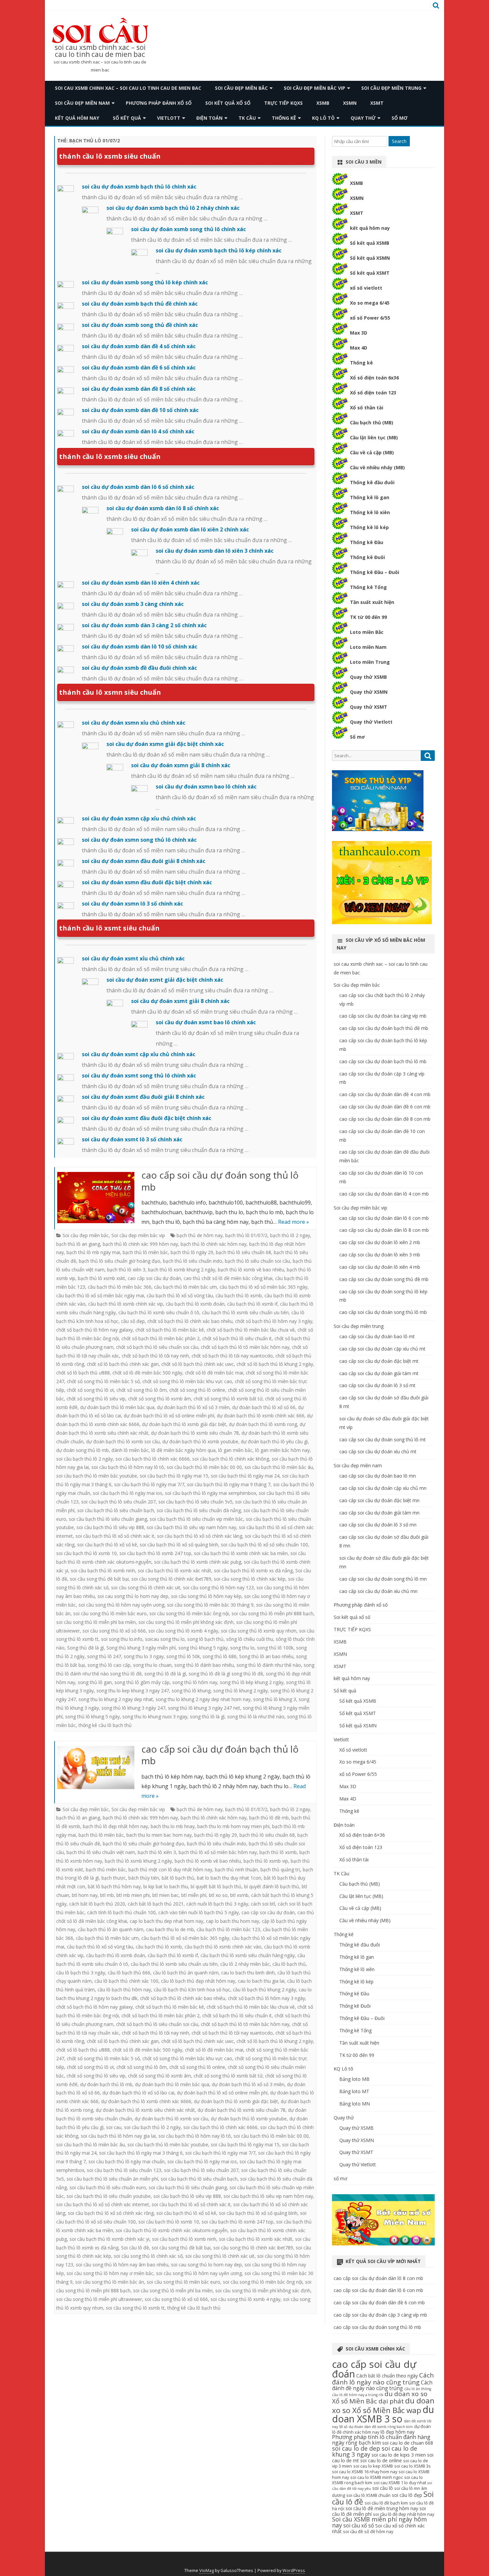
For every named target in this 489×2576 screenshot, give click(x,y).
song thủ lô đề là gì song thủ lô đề (226, 1674)
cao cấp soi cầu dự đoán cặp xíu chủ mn (383, 1488)
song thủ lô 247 (104, 1656)
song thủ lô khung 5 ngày (92, 1717)
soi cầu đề (353, 2532)
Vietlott (169, 118)
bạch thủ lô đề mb (269, 1818)
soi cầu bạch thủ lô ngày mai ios (128, 1493)
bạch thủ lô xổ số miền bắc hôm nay (218, 1852)
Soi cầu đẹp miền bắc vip (315, 88)
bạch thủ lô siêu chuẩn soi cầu (257, 1261)
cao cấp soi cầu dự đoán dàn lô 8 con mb (384, 1230)
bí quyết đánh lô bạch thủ (272, 1886)
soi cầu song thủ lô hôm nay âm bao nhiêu (122, 2265)
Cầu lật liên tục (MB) (374, 437)
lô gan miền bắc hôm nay (282, 1450)
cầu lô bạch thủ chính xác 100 (126, 1981)
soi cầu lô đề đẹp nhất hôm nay (404, 2514)
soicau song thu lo (165, 1639)
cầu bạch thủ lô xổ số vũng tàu (180, 1295)
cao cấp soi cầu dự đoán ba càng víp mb (383, 1016)
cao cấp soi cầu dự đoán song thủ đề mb (384, 1279)
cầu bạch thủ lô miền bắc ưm (185, 1287)
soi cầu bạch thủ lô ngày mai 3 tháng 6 (141, 2153)
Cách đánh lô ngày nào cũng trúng (383, 2378)
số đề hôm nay (379, 2532)
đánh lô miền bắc (130, 1450)
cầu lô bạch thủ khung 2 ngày (264, 1990)
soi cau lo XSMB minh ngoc (377, 2477)
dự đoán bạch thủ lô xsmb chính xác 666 (261, 1416)
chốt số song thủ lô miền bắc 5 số (103, 1381)
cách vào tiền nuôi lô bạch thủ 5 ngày (199, 1912)
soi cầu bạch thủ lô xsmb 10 (86, 1553)
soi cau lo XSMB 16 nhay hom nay (365, 2472)
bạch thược (114, 1878)
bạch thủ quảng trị (280, 1869)
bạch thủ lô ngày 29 (192, 1252)
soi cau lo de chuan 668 (408, 2443)
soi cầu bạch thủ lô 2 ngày (84, 1459)
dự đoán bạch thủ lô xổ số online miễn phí (169, 1416)
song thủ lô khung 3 (275, 1699)
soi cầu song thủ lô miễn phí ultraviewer (99, 2299)
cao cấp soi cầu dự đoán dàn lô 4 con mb (384, 1194)
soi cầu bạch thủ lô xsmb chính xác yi (109, 2239)
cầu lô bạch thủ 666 (129, 1973)
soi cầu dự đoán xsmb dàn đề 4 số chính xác (139, 346)
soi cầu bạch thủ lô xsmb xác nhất (174, 1571)
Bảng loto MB (354, 2079)
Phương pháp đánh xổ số (159, 103)
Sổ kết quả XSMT (370, 273)
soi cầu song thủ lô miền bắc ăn (110, 2282)
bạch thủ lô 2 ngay (290, 1235)
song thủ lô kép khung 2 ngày (252, 1682)
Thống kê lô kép (369, 527)
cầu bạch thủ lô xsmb (239, 1295)
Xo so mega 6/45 (370, 303)
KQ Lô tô (323, 118)
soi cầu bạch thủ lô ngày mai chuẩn (127, 2161)
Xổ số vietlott (353, 1750)
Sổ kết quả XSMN (370, 258)
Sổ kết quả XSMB (370, 243)
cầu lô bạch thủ (289, 1964)
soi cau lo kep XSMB (373, 2466)
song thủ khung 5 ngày (203, 1648)
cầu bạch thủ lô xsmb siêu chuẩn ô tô (159, 1312)
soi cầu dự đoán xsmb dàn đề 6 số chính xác (139, 367)
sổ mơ (400, 118)
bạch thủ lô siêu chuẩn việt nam (101, 1852)
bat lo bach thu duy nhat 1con (229, 1878)
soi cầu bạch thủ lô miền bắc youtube (97, 1476)
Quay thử (363, 118)
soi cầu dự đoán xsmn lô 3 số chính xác (132, 904)
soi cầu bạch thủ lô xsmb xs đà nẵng (253, 1571)
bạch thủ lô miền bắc (145, 1252)
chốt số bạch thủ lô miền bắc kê (170, 1330)
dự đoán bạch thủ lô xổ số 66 (264, 1407)
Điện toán (209, 118)
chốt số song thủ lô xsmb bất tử (228, 1399)
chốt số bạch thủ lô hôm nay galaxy (94, 1330)
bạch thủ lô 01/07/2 (246, 1235)
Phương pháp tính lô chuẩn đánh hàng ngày (381, 2440)
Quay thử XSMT (369, 707)
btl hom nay (85, 1895)
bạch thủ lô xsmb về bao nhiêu (251, 1270)
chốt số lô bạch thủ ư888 (83, 1373)
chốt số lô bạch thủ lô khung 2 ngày (275, 1364)
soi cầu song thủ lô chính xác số (148, 2256)
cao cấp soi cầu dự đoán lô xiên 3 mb (380, 1255)
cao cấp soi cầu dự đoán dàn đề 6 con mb (385, 1107)
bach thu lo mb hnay (173, 1826)
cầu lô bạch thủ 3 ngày (81, 1973)
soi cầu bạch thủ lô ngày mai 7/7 (149, 1484)
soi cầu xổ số (359, 2526)
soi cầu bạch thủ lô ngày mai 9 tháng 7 (229, 1484)
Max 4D (359, 348)
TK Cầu (247, 118)
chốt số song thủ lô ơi (90, 1390)
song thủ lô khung (191, 1691)
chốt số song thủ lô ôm (142, 1390)
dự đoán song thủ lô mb (82, 1450)
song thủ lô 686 (220, 1656)
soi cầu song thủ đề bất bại (99, 1579)
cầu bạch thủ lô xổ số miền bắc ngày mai (100, 1295)
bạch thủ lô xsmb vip (266, 1861)
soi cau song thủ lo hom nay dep (133, 1596)
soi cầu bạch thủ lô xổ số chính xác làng (200, 1536)
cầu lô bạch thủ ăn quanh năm (186, 1973)
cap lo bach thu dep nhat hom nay (166, 1921)
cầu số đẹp (133, 1321)
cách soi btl (263, 1904)
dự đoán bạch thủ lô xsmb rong (263, 1424)
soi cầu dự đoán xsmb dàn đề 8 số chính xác (139, 389)
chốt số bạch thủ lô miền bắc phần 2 (161, 1338)
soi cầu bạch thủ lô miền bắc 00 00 (204, 1467)
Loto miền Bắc (367, 632)
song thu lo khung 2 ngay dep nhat (116, 1699)
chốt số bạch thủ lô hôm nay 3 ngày (274, 1321)
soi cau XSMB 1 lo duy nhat (400, 2483)
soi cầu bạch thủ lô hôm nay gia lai (118, 2136)
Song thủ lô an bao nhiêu (266, 1656)
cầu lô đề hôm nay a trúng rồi (358, 2395)
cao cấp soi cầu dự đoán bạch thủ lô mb (220, 1755)
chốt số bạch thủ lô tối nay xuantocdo (232, 1356)
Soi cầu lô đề (135, 2248)
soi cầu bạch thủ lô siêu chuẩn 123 (124, 2170)
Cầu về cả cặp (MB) (372, 452)
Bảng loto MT (354, 2091)
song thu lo (242, 1648)
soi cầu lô (383, 2488)
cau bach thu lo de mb (170, 1929)
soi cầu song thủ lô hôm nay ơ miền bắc (110, 2273)
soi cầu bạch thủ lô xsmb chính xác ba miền (241, 1553)
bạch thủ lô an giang (78, 1244)
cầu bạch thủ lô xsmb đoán (195, 1304)
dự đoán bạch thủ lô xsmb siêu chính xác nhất (145, 2110)
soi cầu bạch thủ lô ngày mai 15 (174, 1476)
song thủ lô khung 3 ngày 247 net (204, 1708)
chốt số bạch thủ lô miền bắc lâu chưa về (251, 1330)
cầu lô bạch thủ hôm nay (124, 1990)
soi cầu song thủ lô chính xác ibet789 (171, 1579)
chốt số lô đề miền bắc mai (214, 1373)
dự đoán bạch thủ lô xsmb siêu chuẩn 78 (195, 1433)
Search (399, 141)
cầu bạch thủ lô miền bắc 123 (228, 1929)
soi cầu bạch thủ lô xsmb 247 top (155, 1553)
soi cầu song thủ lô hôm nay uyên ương (121, 1605)
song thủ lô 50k (183, 1656)
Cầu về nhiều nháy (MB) (377, 467)
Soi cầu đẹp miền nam (82, 103)
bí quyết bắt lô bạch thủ (216, 1886)
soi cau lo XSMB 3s (412, 2466)
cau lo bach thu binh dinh (248, 1973)
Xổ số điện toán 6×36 (362, 1835)
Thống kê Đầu (367, 542)
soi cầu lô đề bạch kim (386, 2503)
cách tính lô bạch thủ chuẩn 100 (121, 1912)
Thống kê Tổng (368, 587)
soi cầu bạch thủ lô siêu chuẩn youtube (109, 2196)
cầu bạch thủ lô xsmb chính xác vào (223, 1947)
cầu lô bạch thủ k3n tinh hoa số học (192, 1990)
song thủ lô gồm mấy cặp (142, 1682)
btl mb (107, 1895)
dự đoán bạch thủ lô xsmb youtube (200, 1441)
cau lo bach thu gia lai (261, 1981)
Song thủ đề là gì (85, 1648)
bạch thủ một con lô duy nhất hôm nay (170, 1869)
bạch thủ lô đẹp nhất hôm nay (115, 1826)
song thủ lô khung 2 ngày (241, 1691)
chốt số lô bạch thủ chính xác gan (123, 1364)
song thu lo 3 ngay (144, 1656)
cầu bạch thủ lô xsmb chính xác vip (126, 1304)
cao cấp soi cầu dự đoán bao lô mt (377, 1336)
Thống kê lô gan (370, 497)
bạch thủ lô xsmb (278, 1852)
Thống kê (284, 118)
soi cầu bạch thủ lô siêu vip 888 (110, 1527)
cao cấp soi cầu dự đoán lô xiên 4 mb (380, 1267)
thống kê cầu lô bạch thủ (105, 1725)
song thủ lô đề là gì (165, 1674)
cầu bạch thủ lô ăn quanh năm (111, 1929)
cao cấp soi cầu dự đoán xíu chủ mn (378, 1591)
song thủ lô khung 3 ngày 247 (133, 1708)
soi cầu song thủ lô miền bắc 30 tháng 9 (210, 1605)
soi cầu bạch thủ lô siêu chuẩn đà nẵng (199, 1510)
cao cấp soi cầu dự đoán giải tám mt (379, 1373)
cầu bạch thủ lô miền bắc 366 (120, 1287)
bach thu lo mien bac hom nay (159, 1835)
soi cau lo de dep (356, 2448)
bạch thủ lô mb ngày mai (93, 1252)
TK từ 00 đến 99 (368, 617)
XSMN (350, 103)
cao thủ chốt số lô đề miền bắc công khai (228, 1278)
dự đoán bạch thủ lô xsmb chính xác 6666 (146, 2101)
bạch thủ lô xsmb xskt (101, 1278)
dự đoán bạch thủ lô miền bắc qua (117, 1407)
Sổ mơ (357, 737)
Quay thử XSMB (368, 677)
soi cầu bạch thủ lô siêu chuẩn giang (108, 1519)
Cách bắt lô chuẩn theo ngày (387, 2376)
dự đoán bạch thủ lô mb (106, 2084)
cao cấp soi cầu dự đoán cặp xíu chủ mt (382, 1349)
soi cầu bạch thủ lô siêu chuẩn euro (108, 2187)
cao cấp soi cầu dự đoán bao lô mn (378, 1476)
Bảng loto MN (355, 2104)
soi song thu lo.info (122, 1639)
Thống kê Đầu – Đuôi (375, 572)
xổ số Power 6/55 (370, 318)
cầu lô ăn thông (418, 2389)
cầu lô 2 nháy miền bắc (245, 1964)
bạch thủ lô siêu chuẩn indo (193, 1261)
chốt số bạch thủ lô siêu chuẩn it (237, 1338)
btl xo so (218, 1895)
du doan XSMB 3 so (383, 2414)
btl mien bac (165, 1895)
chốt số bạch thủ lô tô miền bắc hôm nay (245, 1347)
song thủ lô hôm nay (195, 1682)
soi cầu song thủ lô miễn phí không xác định (186, 1622)
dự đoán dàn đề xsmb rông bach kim (381, 2427)
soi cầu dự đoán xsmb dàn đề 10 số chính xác (140, 410)
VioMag (207, 2571)
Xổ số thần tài (367, 408)
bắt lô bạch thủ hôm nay (114, 1886)
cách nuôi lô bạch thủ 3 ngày (217, 1904)
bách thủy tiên (144, 1878)
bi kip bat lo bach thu (166, 1886)
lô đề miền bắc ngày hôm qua (183, 1450)
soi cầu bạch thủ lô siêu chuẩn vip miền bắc (196, 1519)
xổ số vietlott (366, 288)
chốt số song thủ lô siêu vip (96, 1399)
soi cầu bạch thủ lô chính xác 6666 (153, 1459)
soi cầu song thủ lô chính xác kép (250, 1579)
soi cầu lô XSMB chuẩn (368, 2495)
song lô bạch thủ (205, 1639)
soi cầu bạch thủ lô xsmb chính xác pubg (198, 1562)
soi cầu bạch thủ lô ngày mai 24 (245, 1476)
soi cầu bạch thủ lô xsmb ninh (103, 1571)
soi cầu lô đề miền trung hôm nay (382, 2508)
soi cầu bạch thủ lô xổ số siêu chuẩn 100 (264, 1545)
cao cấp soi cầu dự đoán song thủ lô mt (383, 1439)
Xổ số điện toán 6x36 (374, 378)
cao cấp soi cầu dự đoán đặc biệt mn (379, 1500)
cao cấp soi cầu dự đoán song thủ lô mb (220, 1181)
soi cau (114, 2127)
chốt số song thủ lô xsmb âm (160, 1399)
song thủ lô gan (95, 1682)
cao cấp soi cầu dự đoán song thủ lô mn (383, 1579)
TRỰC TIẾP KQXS (283, 103)
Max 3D (359, 333)
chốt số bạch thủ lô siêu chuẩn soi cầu (157, 1347)
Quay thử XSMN (369, 692)
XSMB (323, 103)
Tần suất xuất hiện (372, 602)
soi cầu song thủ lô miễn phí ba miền (96, 1622)
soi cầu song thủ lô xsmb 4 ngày (183, 1631)
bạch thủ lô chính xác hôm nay (214, 1244)
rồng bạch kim (363, 2443)
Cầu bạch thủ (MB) (372, 423)
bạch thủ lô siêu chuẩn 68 (244, 1252)
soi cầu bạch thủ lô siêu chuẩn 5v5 (195, 1502)
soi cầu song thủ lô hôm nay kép (206, 1596)
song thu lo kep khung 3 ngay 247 (133, 1691)
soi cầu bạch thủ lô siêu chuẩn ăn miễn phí (112, 2179)
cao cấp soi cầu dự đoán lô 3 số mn (378, 1525)
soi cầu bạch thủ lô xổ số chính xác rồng (111, 2213)
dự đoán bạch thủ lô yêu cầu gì (274, 1441)
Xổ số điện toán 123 (373, 393)
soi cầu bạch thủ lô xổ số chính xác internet (103, 2204)
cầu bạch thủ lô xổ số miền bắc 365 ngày (263, 1287)
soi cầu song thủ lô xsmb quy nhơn (259, 1631)
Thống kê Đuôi (367, 557)
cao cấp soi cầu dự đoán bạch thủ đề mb (384, 1028)
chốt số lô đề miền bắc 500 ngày (147, 1373)
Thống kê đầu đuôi (372, 482)
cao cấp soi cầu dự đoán (154, 1278)
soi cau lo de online (381, 2460)
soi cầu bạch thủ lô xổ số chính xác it (115, 1536)
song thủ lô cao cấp (109, 1665)
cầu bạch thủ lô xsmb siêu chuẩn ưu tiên (245, 1312)
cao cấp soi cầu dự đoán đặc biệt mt (379, 1361)
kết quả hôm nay (77, 118)
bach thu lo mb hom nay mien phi (233, 1826)
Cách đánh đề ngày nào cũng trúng (382, 2385)
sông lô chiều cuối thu (250, 1639)
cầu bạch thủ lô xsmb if (252, 1304)
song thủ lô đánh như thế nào (269, 1665)
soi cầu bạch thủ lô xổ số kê (107, 1545)
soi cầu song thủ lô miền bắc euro (110, 1613)
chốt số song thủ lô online (197, 1390)
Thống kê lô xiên (370, 512)
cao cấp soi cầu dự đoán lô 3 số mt (377, 1385)
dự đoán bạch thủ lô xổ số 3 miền (193, 1407)
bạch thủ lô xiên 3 (126, 1270)
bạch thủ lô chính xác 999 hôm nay (140, 1244)
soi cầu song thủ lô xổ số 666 (114, 1631)
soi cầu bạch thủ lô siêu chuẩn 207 (118, 1502)
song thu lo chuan (152, 1665)
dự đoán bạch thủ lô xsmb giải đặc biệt (184, 1424)
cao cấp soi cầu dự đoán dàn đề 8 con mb (385, 1119)
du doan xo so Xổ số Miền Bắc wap (383, 2405)
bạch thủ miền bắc (106, 1869)
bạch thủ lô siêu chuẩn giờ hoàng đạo (120, 1261)
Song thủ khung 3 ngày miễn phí (141, 1648)
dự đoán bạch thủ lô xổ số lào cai (138, 2093)
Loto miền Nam (368, 647)
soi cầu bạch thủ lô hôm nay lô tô (128, 1467)
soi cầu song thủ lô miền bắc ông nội (189, 1613)
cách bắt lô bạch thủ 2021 (156, 1904)
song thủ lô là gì (207, 1717)
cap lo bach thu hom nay (233, 1921)
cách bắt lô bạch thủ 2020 (97, 1904)
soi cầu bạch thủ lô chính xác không (231, 1459)
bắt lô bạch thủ (178, 1878)
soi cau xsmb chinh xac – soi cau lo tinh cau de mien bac (100, 51)
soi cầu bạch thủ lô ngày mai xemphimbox (211, 1493)
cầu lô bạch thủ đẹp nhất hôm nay (198, 1981)
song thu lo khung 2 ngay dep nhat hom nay (203, 1699)
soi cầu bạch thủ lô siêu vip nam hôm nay (191, 1527)
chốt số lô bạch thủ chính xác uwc (198, 1364)
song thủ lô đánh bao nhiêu (204, 1665)
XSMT (377, 103)
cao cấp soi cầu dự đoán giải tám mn (379, 1513)
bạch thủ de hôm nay (200, 1235)
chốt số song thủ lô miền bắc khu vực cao (187, 1381)
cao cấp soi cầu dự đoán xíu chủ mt (378, 1451)
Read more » (294, 1222)
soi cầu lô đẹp (407, 2495)
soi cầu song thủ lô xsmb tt (135, 2308)
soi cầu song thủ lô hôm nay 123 (218, 1587)
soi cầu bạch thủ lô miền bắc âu (279, 1467)
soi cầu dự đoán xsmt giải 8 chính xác (180, 1001)
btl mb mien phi (133, 1895)
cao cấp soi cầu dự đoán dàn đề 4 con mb (385, 1094)
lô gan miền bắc (235, 1450)
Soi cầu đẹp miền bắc (241, 88)
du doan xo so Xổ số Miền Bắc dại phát (380, 2397)
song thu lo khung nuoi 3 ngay (155, 1717)
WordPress (294, 2571)
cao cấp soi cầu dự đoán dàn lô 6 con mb (384, 1218)
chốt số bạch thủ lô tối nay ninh (155, 1356)
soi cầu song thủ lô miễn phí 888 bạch (272, 1613)
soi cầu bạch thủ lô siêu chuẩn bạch (116, 1510)
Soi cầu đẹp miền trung (391, 88)
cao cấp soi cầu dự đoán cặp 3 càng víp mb (380, 2315)
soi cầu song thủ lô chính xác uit (146, 1587)
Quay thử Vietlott (371, 722)
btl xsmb (239, 1895)
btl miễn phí (194, 1895)
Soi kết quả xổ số (228, 103)
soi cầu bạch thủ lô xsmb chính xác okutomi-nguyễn (172, 2230)
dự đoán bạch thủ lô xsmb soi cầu (123, 1441)
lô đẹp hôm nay (398, 2432)
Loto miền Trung (370, 662)
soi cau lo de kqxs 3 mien (399, 2455)
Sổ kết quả (127, 118)
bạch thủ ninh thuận (236, 1869)
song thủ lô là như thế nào (256, 1717)
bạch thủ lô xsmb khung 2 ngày (182, 1270)
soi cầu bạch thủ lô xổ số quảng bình (179, 1545)
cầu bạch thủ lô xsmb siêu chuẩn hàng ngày (248, 1955)
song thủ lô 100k (275, 1648)
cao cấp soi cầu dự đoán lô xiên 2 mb (380, 1242)
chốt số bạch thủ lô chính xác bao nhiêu (190, 1321)
